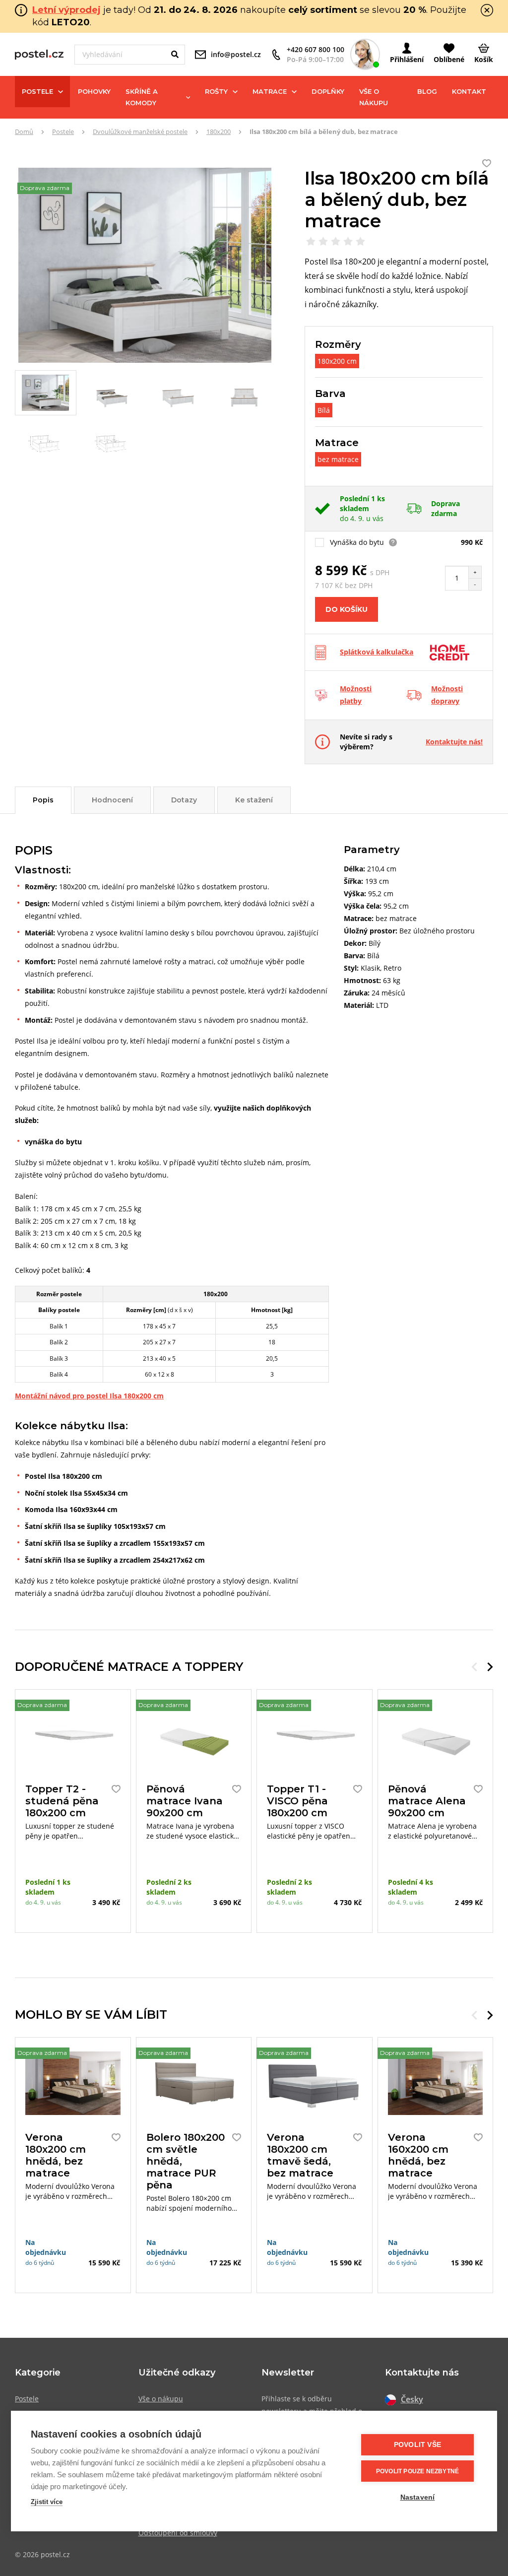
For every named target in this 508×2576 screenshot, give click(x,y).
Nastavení (418, 2497)
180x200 (219, 132)
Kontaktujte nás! (454, 742)
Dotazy (184, 800)
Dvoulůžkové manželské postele (140, 132)
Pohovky (94, 91)
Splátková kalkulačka (377, 652)
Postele (37, 91)
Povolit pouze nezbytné (417, 2471)
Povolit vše (417, 2445)
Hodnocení (112, 800)
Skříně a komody (142, 97)
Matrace (270, 91)
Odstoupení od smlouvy (178, 2533)
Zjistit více (47, 2502)
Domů (24, 132)
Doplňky (328, 91)
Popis (43, 800)
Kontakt (469, 91)
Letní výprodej (66, 10)
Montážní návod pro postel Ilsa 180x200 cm (89, 1396)
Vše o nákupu (374, 97)
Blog (427, 91)
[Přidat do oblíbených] (114, 1789)
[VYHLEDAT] (175, 55)
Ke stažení (254, 800)
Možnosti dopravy (447, 695)
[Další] (490, 1667)
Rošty (216, 91)
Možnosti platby (356, 695)
